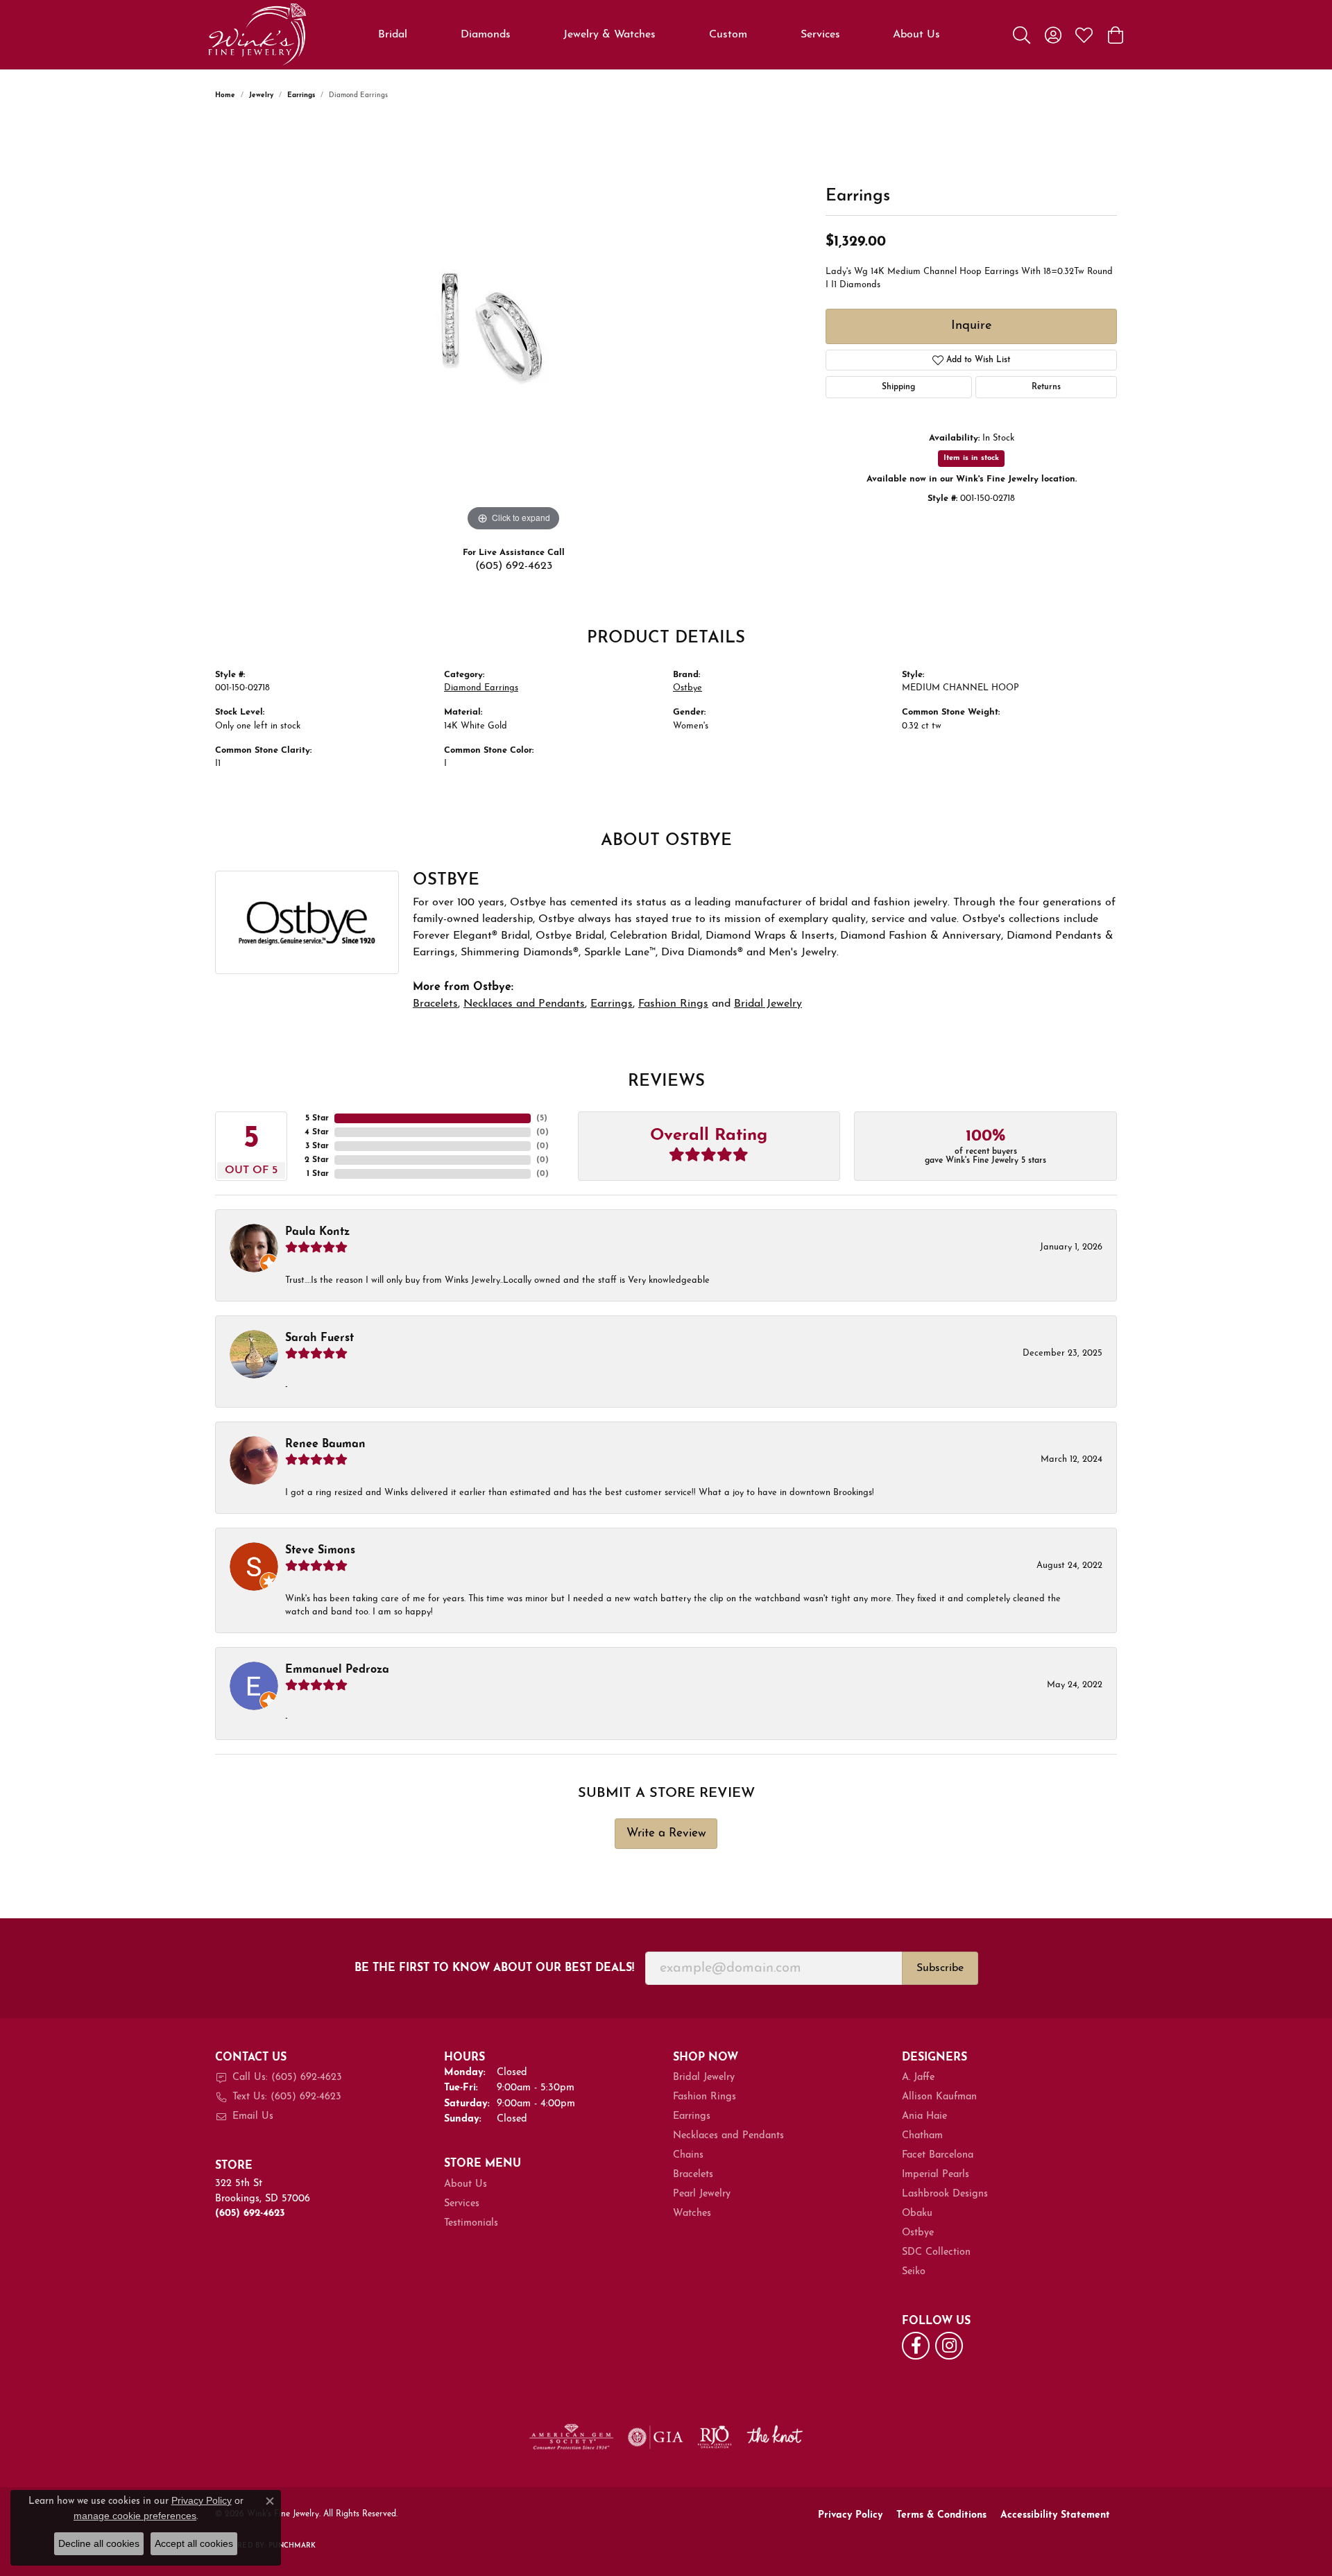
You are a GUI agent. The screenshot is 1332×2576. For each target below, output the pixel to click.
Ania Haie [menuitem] (924, 2116)
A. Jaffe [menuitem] (918, 2078)
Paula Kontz (317, 1232)
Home (225, 95)
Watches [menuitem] (692, 2214)
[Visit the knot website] (774, 2437)
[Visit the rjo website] (715, 2437)
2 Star (317, 1160)
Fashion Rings (673, 1004)
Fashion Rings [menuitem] (705, 2097)
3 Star (317, 1146)
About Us (916, 35)
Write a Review (666, 1833)
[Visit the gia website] (656, 2437)
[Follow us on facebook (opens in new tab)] (916, 2346)
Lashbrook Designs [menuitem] (945, 2194)
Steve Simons (320, 1551)
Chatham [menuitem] (922, 2136)
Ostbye (688, 688)
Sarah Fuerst (319, 1338)
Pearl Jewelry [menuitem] (702, 2194)
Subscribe (940, 1968)
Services (820, 35)
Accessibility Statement (1055, 2515)
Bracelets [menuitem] (693, 2175)
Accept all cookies (194, 2543)
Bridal (393, 35)
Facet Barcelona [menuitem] (938, 2155)
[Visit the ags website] (571, 2437)
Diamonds (486, 35)
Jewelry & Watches (609, 35)
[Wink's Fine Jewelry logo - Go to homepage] (257, 35)
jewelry (261, 95)
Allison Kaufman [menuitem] (939, 2097)
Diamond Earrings (481, 688)
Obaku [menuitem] (917, 2214)
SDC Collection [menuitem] (936, 2252)
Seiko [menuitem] (914, 2272)
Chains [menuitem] (688, 2155)
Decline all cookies (99, 2543)
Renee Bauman (325, 1444)
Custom (728, 35)
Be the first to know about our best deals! (494, 1968)
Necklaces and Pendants (524, 1004)
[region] (513, 327)
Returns (1046, 387)
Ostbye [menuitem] (918, 2233)
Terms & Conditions (941, 2515)
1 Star (318, 1174)
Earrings (301, 95)
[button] (1022, 35)
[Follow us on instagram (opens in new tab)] (949, 2346)
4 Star (317, 1132)
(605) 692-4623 (514, 566)
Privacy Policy (850, 2515)
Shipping (898, 387)
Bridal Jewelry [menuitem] (704, 2078)
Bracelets (435, 1004)
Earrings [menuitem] (692, 2116)
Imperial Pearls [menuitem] (936, 2175)
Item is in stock (971, 458)
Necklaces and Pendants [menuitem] (728, 2136)
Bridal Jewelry (768, 1004)
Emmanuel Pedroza (337, 1670)
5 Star (317, 1118)
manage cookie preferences (135, 2516)
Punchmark (292, 2546)
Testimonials (471, 2223)
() (542, 1118)
